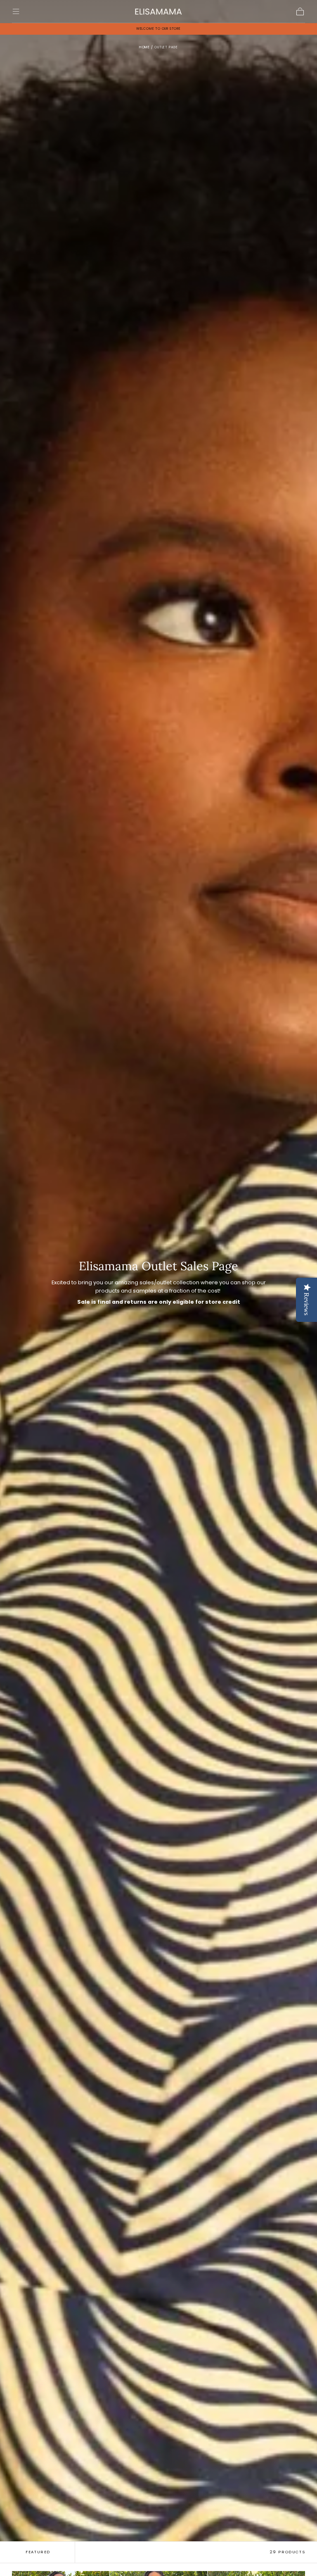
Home (144, 47)
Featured (38, 2552)
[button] (16, 11)
